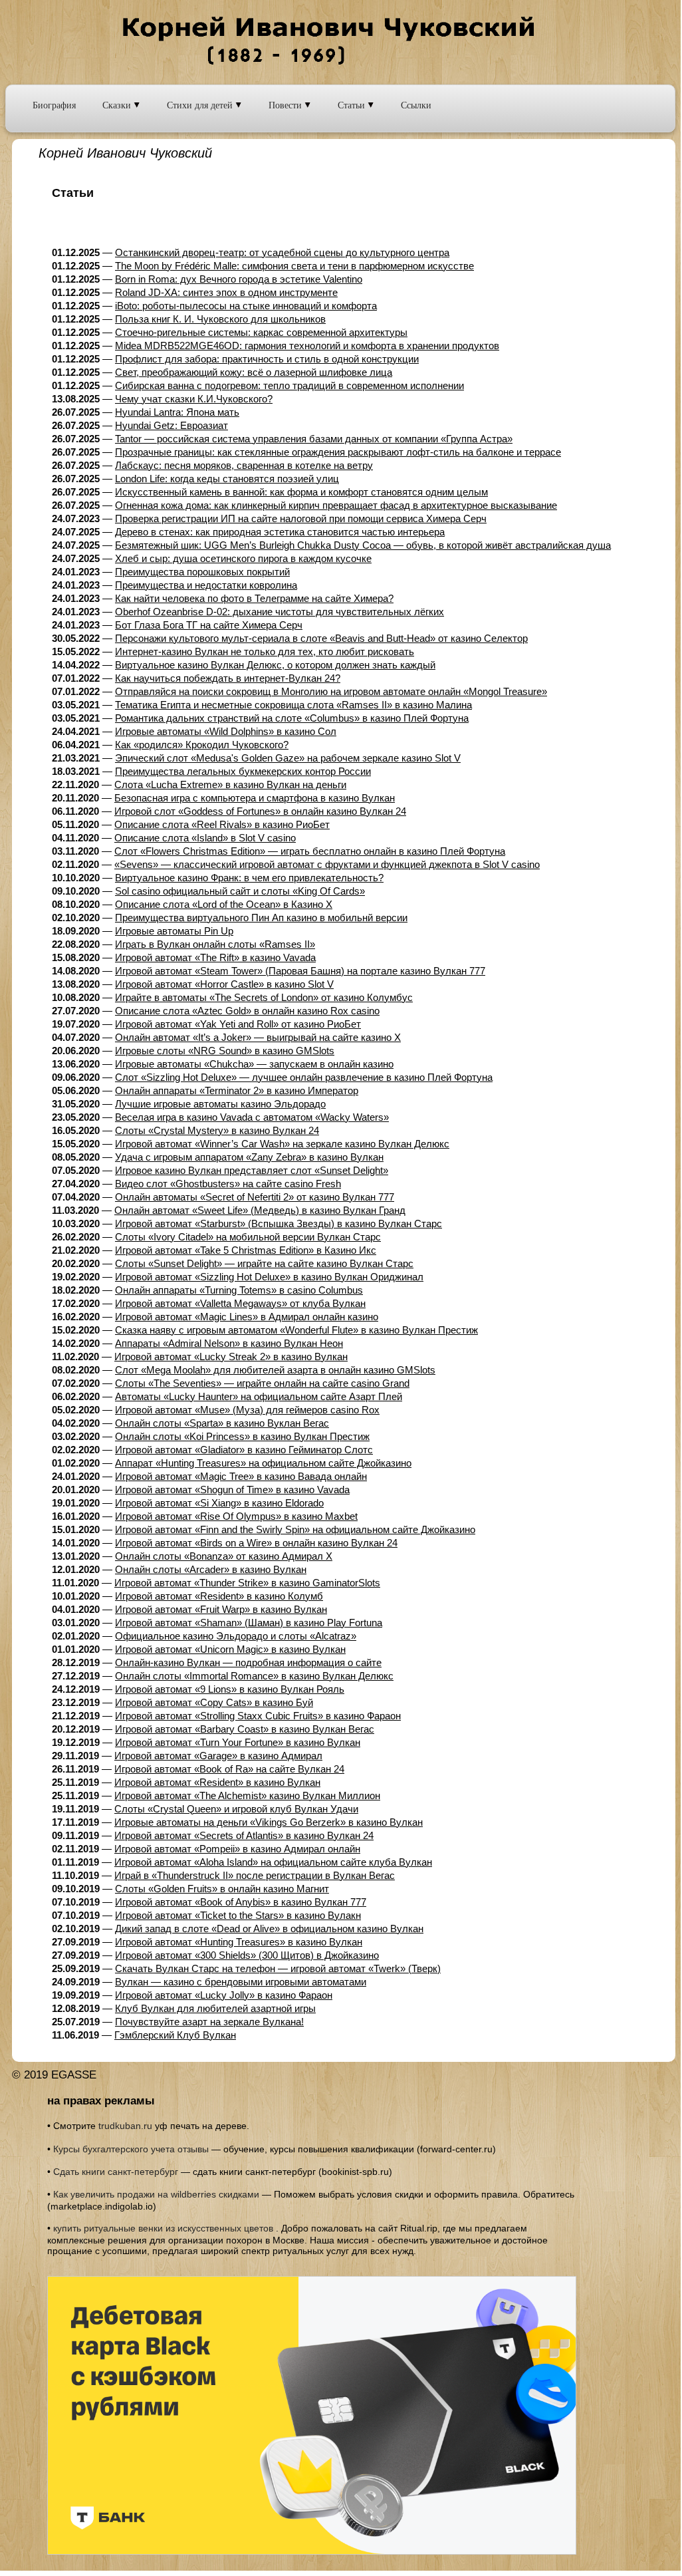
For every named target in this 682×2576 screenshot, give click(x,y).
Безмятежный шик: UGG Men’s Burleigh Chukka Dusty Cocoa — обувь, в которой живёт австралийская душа (363, 545)
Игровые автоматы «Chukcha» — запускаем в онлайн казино (254, 1064)
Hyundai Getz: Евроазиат (171, 425)
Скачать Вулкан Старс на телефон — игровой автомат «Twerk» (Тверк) (278, 1968)
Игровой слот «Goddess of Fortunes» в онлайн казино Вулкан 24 (260, 811)
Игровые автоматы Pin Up (174, 931)
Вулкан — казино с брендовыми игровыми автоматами (241, 1982)
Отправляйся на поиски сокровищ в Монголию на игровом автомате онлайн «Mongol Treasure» (331, 691)
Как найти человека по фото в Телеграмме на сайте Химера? (254, 598)
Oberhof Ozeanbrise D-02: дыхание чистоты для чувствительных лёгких (280, 612)
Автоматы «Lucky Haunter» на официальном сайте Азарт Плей (259, 1396)
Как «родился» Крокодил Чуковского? (202, 745)
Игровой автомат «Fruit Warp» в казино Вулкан (221, 1609)
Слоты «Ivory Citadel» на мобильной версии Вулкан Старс (248, 1237)
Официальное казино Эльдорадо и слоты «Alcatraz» (236, 1636)
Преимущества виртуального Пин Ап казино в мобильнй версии (261, 918)
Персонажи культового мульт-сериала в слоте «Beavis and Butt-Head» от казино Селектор (321, 638)
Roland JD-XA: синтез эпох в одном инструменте (226, 292)
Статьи (353, 105)
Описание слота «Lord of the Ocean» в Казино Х (224, 904)
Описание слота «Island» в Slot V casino (205, 838)
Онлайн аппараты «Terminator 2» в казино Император (237, 1090)
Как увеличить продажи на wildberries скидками (156, 2194)
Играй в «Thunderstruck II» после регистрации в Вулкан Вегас (255, 1875)
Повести (286, 105)
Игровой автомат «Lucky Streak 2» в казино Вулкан (231, 1357)
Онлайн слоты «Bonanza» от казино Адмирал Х (224, 1556)
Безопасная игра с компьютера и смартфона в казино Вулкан (255, 798)
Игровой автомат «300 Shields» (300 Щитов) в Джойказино (247, 1955)
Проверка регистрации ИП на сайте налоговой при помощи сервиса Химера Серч (301, 518)
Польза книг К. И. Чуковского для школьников (220, 319)
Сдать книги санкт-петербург (116, 2172)
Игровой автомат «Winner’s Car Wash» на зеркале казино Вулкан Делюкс (282, 1144)
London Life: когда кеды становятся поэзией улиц (227, 479)
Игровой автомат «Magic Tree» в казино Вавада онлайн (241, 1476)
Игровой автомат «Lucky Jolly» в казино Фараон (224, 1995)
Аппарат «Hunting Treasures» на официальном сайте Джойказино (263, 1463)
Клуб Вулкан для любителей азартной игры (215, 2008)
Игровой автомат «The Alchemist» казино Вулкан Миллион (247, 1795)
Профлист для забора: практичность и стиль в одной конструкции (267, 359)
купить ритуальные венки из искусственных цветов (163, 2228)
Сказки (118, 105)
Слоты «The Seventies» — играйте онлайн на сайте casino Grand (262, 1383)
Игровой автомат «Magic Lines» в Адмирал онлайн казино (247, 1317)
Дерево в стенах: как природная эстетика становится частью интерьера (280, 532)
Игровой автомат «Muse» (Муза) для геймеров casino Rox (247, 1410)
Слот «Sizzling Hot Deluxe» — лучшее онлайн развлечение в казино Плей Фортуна (304, 1077)
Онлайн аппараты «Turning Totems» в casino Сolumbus (239, 1290)
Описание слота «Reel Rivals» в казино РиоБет (222, 824)
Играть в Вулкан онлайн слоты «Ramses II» (215, 944)
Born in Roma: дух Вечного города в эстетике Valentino (239, 279)
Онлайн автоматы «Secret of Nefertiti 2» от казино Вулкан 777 (255, 1197)
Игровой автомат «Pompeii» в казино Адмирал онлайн (237, 1849)
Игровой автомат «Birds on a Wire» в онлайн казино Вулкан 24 (256, 1543)
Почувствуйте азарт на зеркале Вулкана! (209, 2022)
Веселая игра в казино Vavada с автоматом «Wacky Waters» (252, 1117)
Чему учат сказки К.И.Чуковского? (194, 399)
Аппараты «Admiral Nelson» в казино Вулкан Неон (229, 1343)
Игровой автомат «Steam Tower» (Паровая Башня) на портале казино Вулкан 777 (300, 971)
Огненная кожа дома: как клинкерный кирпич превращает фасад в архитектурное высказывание (336, 505)
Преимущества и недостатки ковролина (206, 585)
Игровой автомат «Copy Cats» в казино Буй (214, 1702)
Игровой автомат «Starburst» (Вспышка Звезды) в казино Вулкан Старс (279, 1223)
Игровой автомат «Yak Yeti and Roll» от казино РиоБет (238, 1024)
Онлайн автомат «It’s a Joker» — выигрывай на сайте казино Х (258, 1037)
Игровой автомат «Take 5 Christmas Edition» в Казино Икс (246, 1250)
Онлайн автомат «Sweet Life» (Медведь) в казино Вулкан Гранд (260, 1210)
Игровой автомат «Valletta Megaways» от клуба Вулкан (240, 1303)
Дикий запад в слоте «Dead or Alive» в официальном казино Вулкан (269, 1929)
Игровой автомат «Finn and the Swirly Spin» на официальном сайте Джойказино (295, 1529)
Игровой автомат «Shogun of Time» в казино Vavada (232, 1490)
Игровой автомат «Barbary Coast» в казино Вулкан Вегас (245, 1729)
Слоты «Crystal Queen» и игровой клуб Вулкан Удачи (236, 1809)
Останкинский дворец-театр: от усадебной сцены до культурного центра (282, 252)
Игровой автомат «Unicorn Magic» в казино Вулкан (230, 1649)
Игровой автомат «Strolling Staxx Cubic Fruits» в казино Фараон (258, 1716)
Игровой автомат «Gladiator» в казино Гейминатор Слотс (244, 1450)
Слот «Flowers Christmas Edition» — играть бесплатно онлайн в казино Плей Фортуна (310, 851)
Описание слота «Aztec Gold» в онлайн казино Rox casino (247, 1011)
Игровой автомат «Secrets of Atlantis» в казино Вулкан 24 (244, 1835)
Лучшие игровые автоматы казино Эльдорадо (220, 1104)
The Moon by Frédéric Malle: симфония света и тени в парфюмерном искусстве (294, 266)
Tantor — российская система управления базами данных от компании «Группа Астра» (314, 439)
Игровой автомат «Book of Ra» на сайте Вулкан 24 (229, 1769)
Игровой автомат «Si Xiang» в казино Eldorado (219, 1503)
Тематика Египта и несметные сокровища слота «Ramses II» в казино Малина (293, 705)
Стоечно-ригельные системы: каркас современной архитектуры (261, 332)
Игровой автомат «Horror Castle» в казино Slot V (224, 984)
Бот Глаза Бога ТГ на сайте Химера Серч (209, 625)
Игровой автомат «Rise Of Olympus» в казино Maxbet (236, 1516)
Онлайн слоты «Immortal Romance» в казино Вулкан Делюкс (254, 1676)
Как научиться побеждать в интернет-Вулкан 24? (228, 678)
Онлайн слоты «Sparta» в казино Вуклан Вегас (222, 1423)
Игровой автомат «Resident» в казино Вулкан (217, 1782)
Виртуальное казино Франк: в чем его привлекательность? (249, 878)
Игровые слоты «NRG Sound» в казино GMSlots (225, 1051)
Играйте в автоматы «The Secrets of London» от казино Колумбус (264, 997)
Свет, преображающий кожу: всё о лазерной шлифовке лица (254, 372)
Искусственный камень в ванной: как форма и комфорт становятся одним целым (301, 492)
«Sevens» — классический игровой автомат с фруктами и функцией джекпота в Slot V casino (327, 864)
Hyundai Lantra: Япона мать (177, 412)
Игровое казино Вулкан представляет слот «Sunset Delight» (252, 1170)
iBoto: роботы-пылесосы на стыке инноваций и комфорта (246, 306)
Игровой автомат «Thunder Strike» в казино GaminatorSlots (247, 1583)
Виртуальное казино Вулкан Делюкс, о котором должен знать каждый (275, 665)
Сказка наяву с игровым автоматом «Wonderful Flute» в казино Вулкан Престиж (296, 1330)
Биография (54, 105)
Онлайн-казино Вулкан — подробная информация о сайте (248, 1662)
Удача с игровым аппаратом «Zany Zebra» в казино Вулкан (249, 1157)
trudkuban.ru (125, 2126)
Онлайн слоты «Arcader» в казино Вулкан (211, 1569)
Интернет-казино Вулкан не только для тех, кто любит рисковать (265, 651)
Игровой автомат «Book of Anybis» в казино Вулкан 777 (241, 1902)
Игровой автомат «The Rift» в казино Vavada (215, 957)
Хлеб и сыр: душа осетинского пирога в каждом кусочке (243, 558)
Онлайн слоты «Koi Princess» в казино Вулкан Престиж (242, 1436)
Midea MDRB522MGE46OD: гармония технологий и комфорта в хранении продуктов (307, 346)
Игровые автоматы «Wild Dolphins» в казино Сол (226, 731)
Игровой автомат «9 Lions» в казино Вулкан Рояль (230, 1689)
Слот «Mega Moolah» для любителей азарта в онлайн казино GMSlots (275, 1370)
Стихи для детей (201, 105)
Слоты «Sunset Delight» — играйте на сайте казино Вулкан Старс (264, 1263)
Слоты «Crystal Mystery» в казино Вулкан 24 (217, 1130)
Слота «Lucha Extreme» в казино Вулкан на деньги (230, 785)
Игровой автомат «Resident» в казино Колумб (219, 1596)
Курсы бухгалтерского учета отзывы (131, 2149)
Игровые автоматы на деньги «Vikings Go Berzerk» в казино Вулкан (269, 1822)
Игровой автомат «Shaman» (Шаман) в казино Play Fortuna (249, 1623)
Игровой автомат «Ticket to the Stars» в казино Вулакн (238, 1915)
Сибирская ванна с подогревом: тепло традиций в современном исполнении (289, 385)
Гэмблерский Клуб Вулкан (175, 2035)
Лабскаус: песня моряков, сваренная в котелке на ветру (244, 465)
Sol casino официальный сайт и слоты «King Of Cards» (240, 891)
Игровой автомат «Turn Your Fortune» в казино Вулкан (238, 1742)
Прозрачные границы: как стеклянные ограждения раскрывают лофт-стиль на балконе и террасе (338, 452)
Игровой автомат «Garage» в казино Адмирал (218, 1756)
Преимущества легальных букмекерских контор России (243, 771)
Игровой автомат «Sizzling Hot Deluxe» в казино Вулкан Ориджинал (269, 1277)
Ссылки (416, 105)
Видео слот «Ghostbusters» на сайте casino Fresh (228, 1184)
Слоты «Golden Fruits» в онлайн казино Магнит (222, 1889)
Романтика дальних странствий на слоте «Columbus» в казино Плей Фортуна (292, 718)
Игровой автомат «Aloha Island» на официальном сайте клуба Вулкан (273, 1862)
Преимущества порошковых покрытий (202, 572)
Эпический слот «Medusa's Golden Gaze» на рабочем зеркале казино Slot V (288, 758)
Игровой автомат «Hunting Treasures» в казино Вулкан (239, 1942)
